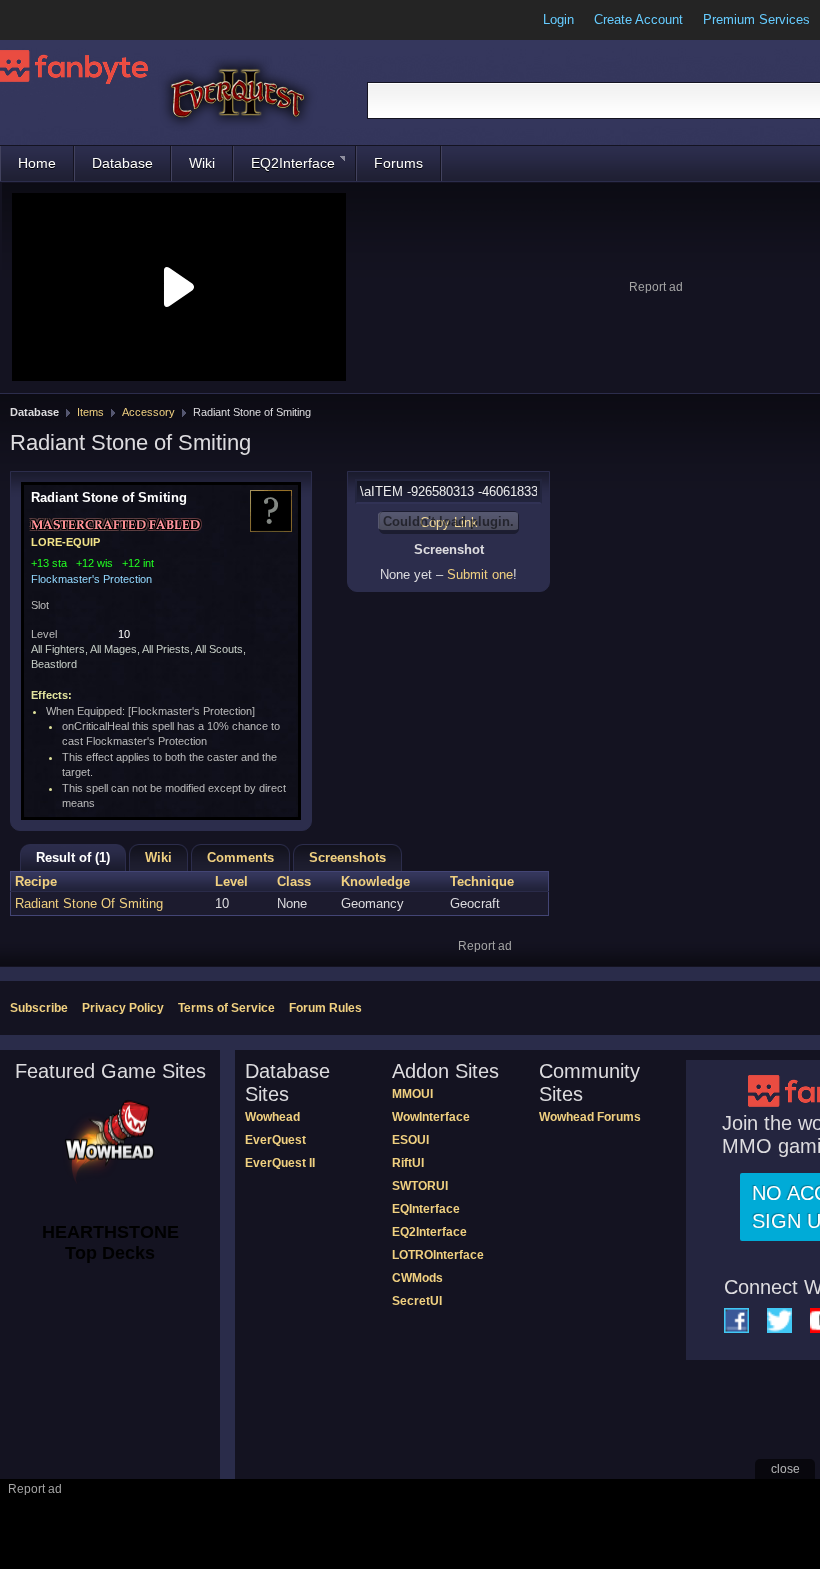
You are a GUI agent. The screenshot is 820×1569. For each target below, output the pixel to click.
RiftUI (408, 1163)
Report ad (656, 287)
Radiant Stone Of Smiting (89, 903)
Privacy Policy (123, 1008)
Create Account (638, 19)
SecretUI (417, 1301)
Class (294, 881)
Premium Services (756, 19)
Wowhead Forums (590, 1117)
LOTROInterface (438, 1255)
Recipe (36, 881)
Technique (482, 881)
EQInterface (426, 1209)
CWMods (417, 1278)
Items (90, 412)
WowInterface (431, 1117)
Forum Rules (325, 1008)
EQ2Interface (293, 163)
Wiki (202, 163)
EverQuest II (280, 1163)
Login (558, 19)
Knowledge (375, 881)
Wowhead (272, 1117)
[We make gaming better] (64, 20)
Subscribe (39, 1008)
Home (37, 163)
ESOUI (410, 1140)
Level (231, 881)
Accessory (148, 412)
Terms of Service (226, 1008)
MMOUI (412, 1094)
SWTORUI (420, 1186)
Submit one (480, 574)
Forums (398, 163)
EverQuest (275, 1140)
